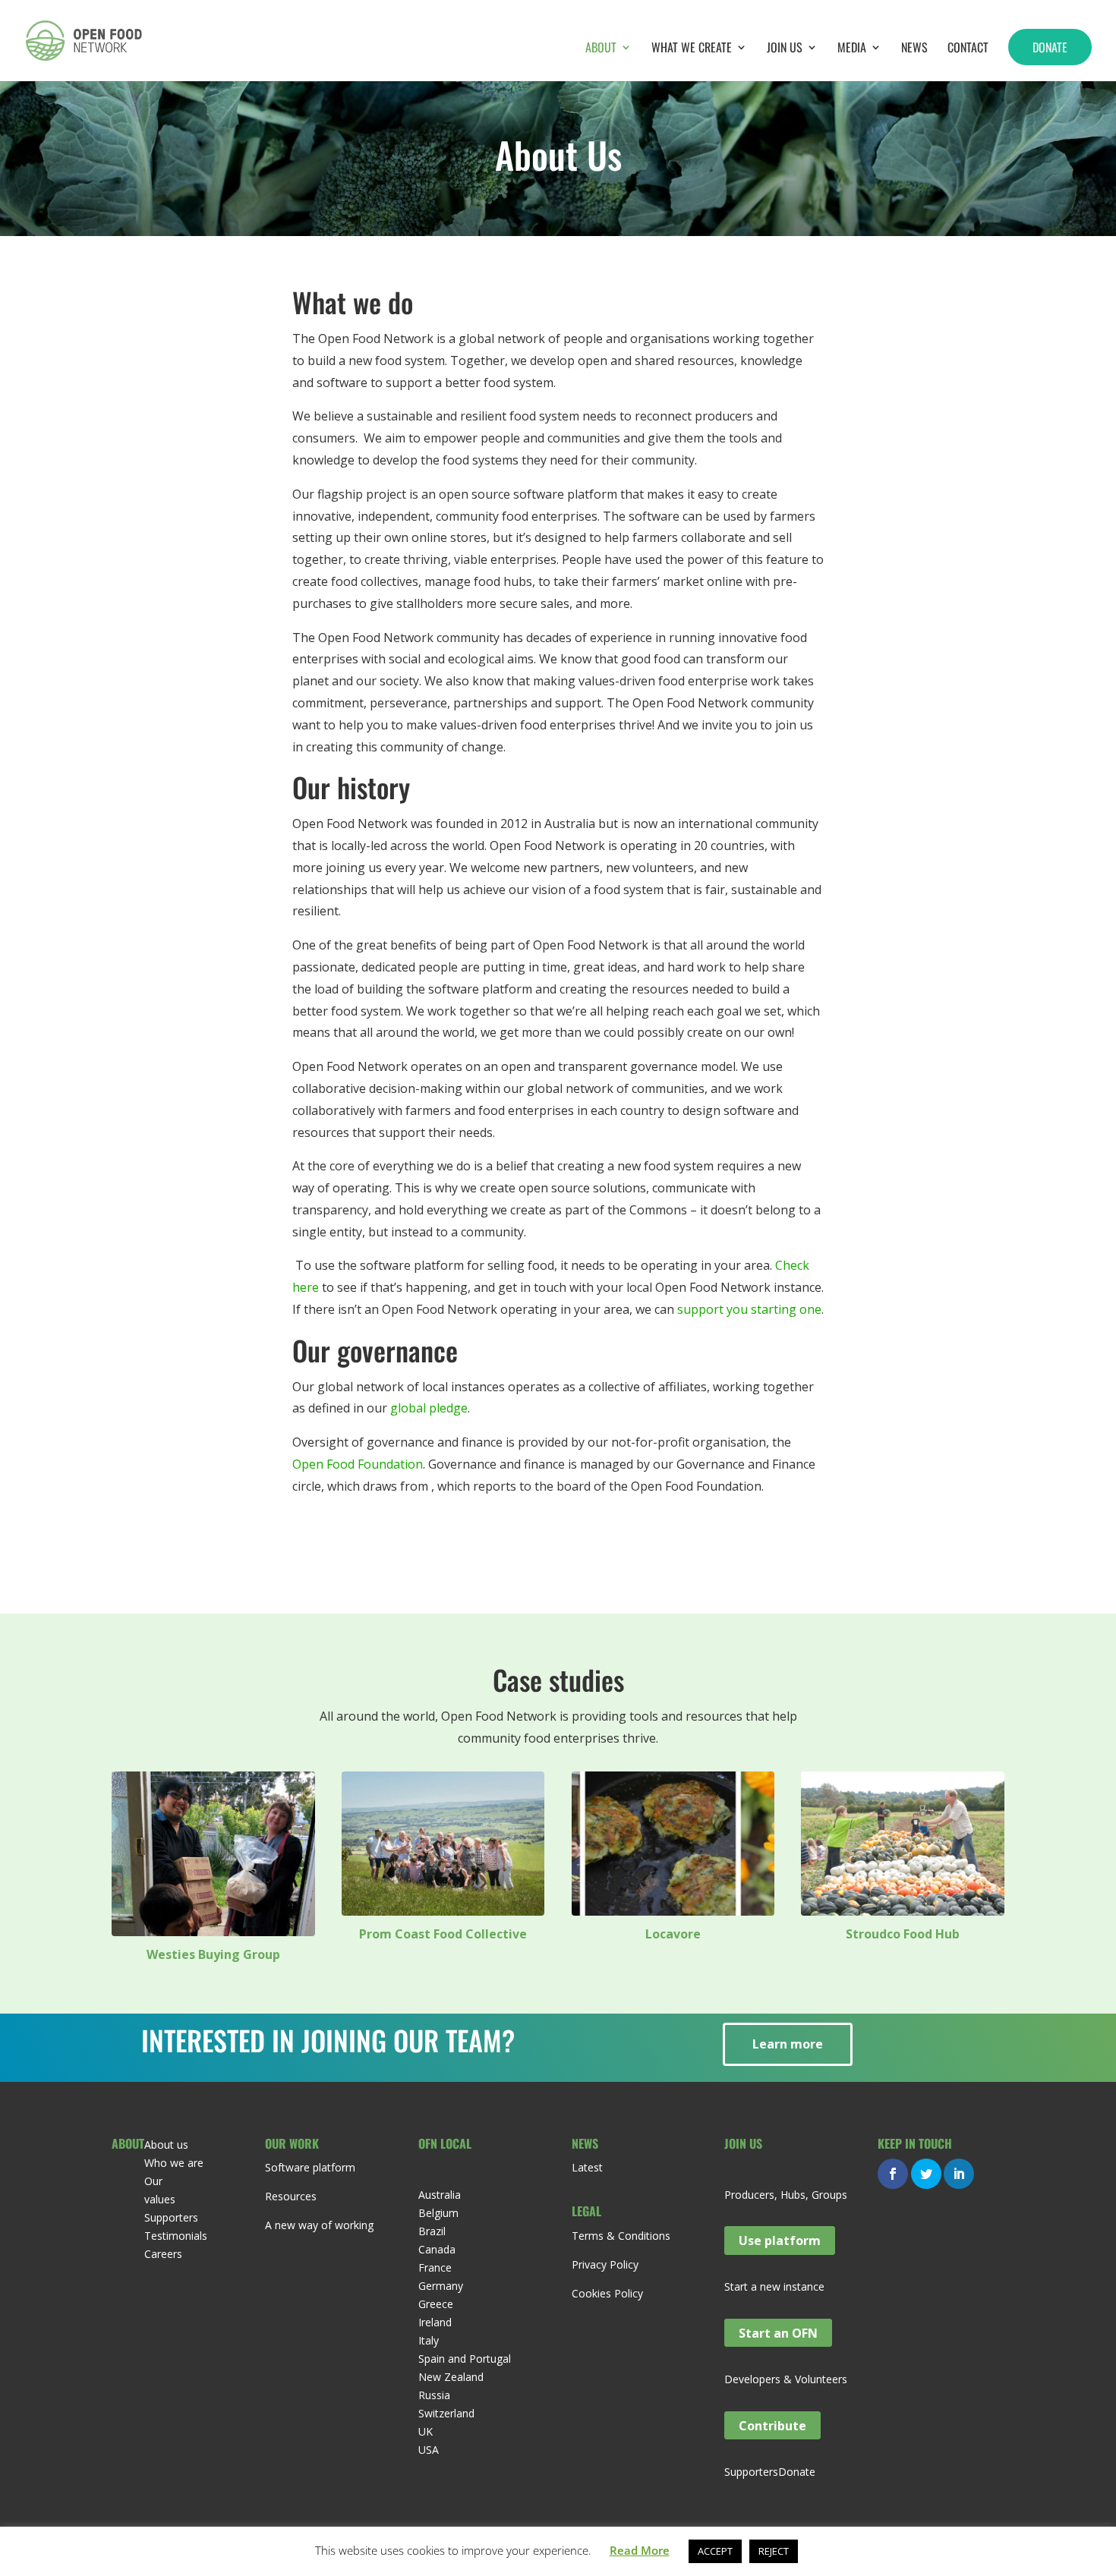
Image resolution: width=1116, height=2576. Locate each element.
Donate (1050, 47)
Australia (440, 2195)
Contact (968, 49)
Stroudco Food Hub (903, 1934)
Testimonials (176, 2236)
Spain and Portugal (465, 2359)
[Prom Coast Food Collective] (443, 1844)
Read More (640, 2550)
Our (153, 2181)
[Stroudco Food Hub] (903, 1844)
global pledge (429, 1408)
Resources (291, 2196)
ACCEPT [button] (715, 2551)
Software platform (310, 2167)
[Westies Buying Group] (213, 1854)
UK (426, 2431)
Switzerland (446, 2413)
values (160, 2199)
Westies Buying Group (213, 1954)
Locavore (673, 1934)
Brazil (432, 2231)
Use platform (780, 2241)
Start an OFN (778, 2333)
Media (852, 49)
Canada (437, 2249)
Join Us (785, 49)
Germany (441, 2286)
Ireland (435, 2322)
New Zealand (451, 2377)
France (435, 2267)
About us (166, 2145)
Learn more (788, 2044)
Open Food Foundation (358, 1464)
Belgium (438, 2213)
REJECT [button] (774, 2551)
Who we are (174, 2163)
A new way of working (319, 2225)
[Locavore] (673, 1844)
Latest (587, 2167)
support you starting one (749, 1309)
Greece (436, 2304)
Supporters (171, 2217)
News (914, 49)
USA (429, 2450)
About (601, 49)
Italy (429, 2340)
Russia (434, 2395)
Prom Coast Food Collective (443, 1934)
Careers (163, 2254)
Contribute (772, 2425)
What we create (692, 49)
